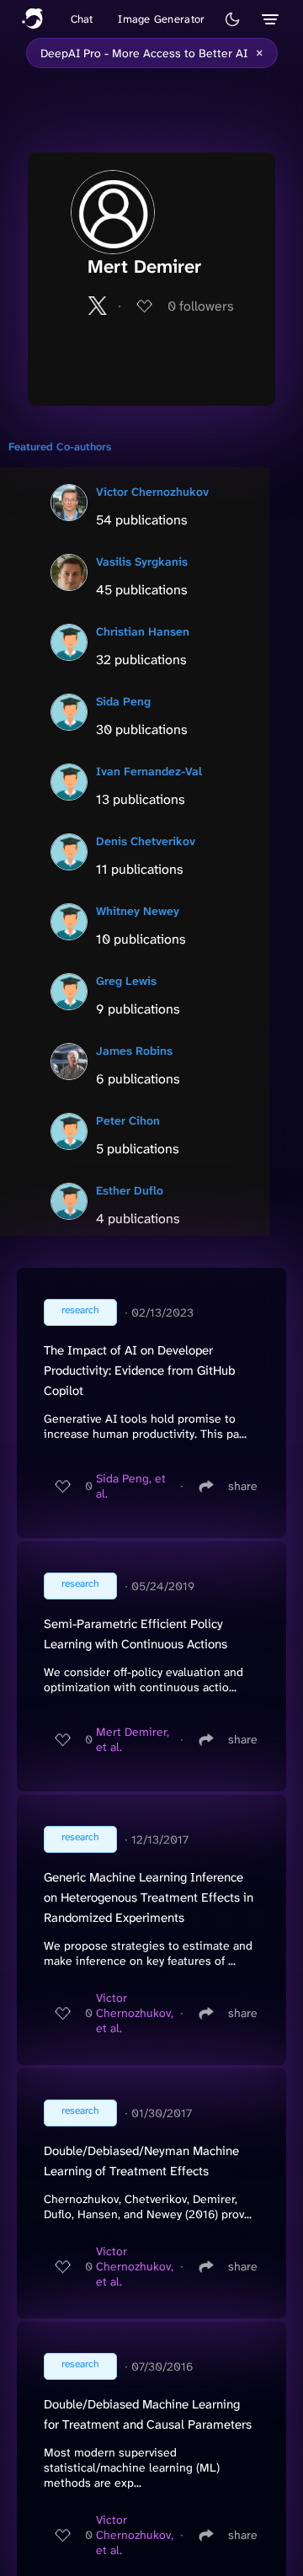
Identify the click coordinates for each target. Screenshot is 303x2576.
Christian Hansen (143, 631)
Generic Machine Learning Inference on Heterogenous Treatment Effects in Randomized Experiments (149, 1897)
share (243, 1486)
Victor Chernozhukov (152, 492)
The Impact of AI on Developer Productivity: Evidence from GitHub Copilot (139, 1370)
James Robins (134, 1051)
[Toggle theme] (232, 19)
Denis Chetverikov (146, 841)
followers (201, 306)
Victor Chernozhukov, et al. (135, 2013)
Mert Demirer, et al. (133, 1739)
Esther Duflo (130, 1190)
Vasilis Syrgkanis (142, 562)
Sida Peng (123, 701)
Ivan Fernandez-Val (149, 771)
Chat (82, 19)
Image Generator (161, 19)
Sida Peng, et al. (131, 1486)
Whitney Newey (138, 911)
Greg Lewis (126, 981)
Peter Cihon (128, 1120)
